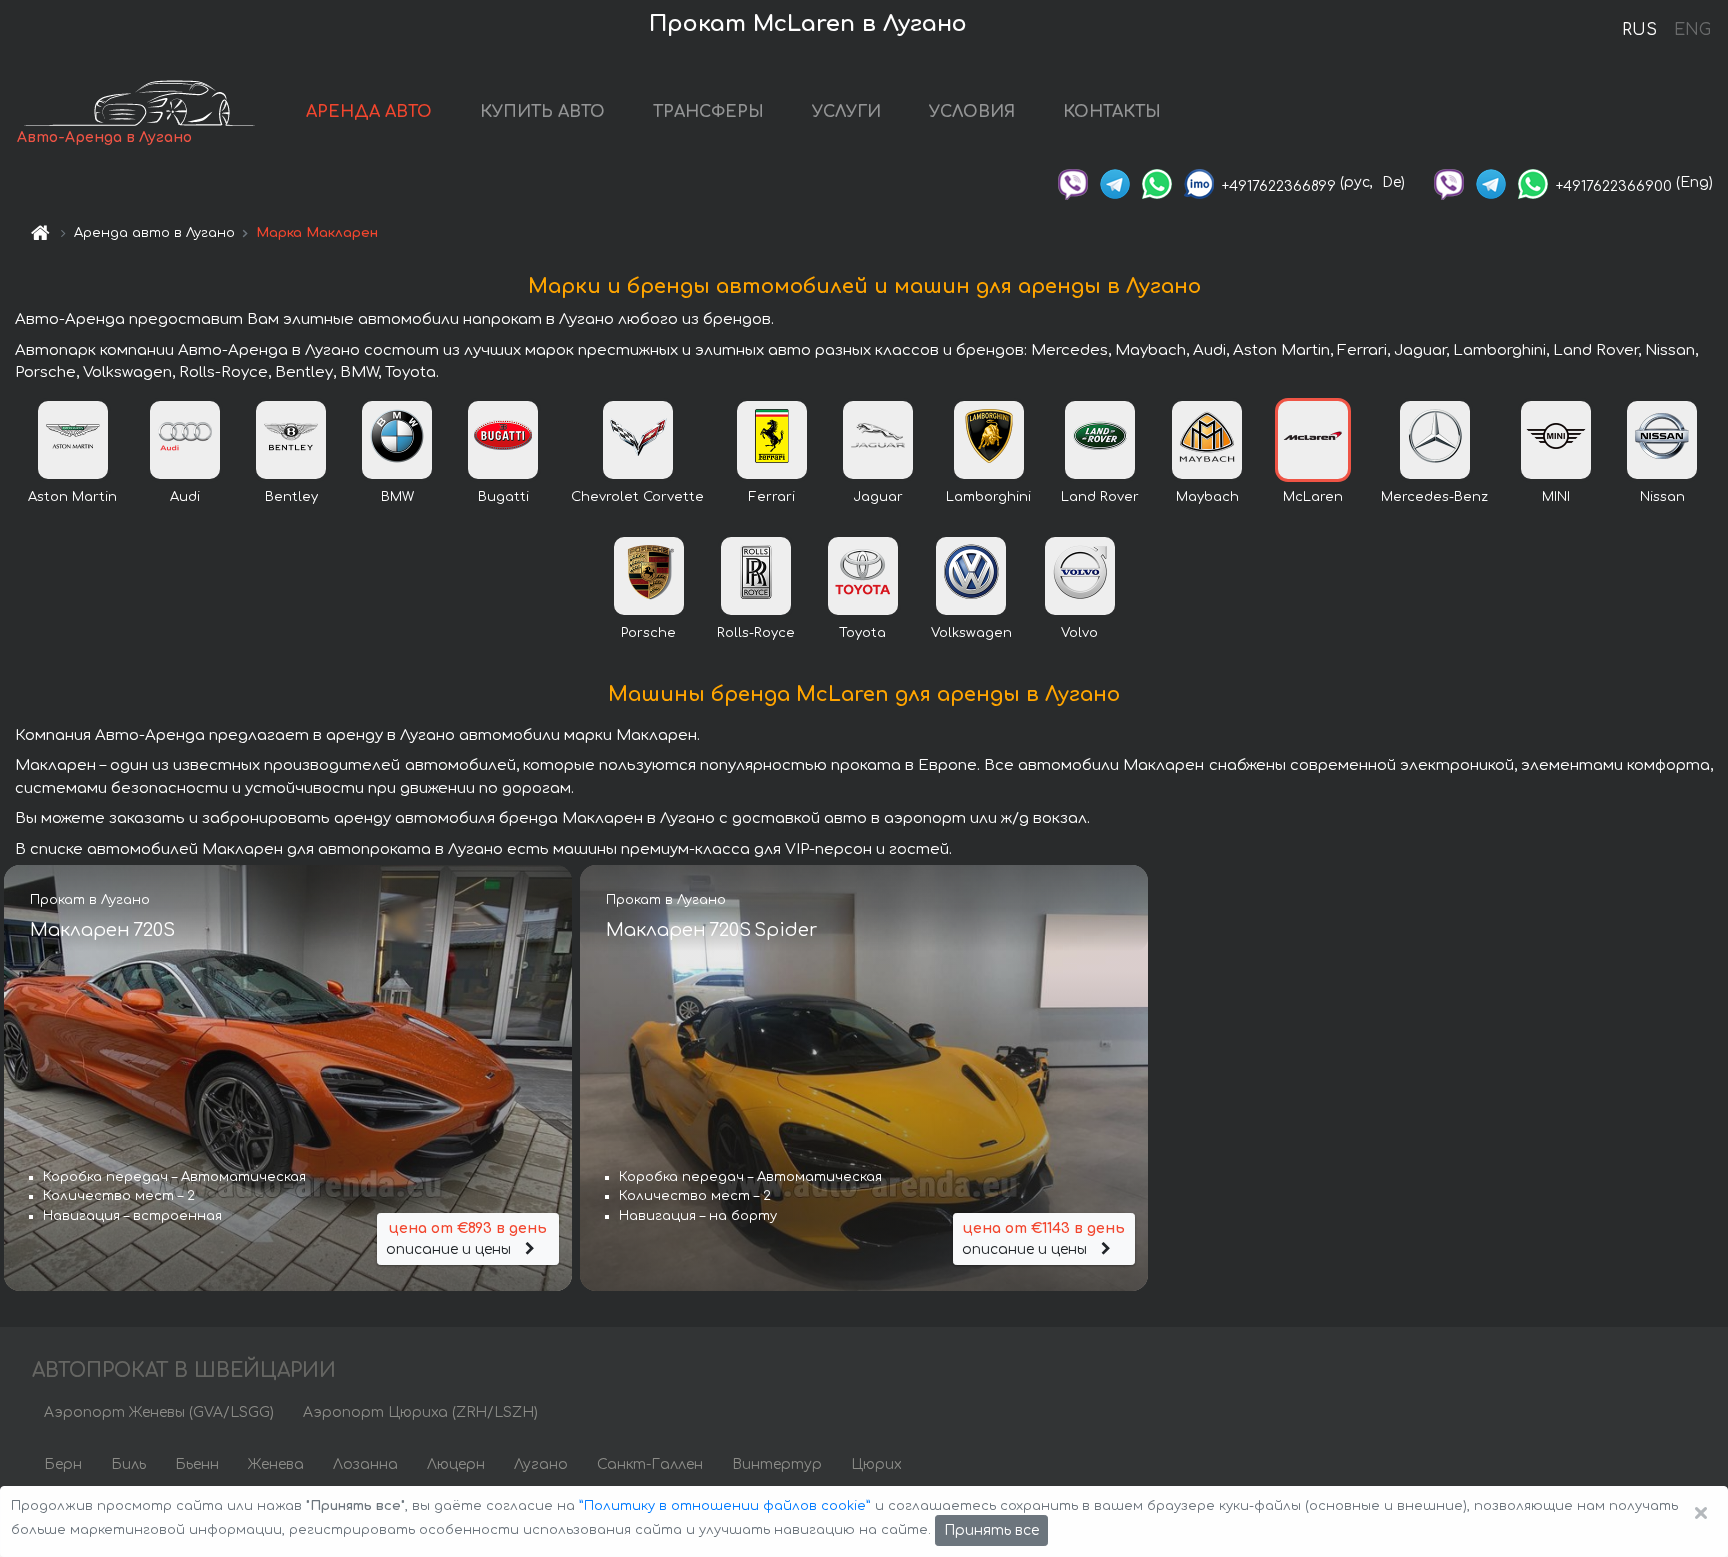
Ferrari (772, 497)
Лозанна (365, 1464)
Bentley (291, 497)
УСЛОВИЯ (972, 112)
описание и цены (466, 1239)
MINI (1556, 497)
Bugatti (503, 497)
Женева (276, 1464)
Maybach (1207, 497)
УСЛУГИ (846, 112)
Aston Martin (72, 497)
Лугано (541, 1464)
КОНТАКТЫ (1112, 112)
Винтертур (777, 1464)
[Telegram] (1115, 182)
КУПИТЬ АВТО (542, 112)
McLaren (1313, 497)
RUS (1639, 30)
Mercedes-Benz (1434, 497)
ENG (1692, 30)
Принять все (991, 1530)
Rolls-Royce (756, 633)
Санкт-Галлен (650, 1464)
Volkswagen (971, 633)
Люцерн (456, 1464)
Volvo (1079, 633)
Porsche (648, 633)
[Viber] (1073, 182)
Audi (185, 497)
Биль (128, 1464)
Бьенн (197, 1464)
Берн (63, 1464)
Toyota (862, 633)
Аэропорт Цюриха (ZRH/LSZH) (420, 1412)
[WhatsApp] (1157, 182)
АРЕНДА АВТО (369, 112)
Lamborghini (988, 497)
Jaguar (878, 497)
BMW (397, 497)
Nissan (1662, 497)
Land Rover (1100, 497)
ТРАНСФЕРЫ (708, 112)
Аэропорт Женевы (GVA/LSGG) (159, 1412)
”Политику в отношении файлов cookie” (725, 1506)
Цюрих (876, 1464)
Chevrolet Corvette (637, 497)
